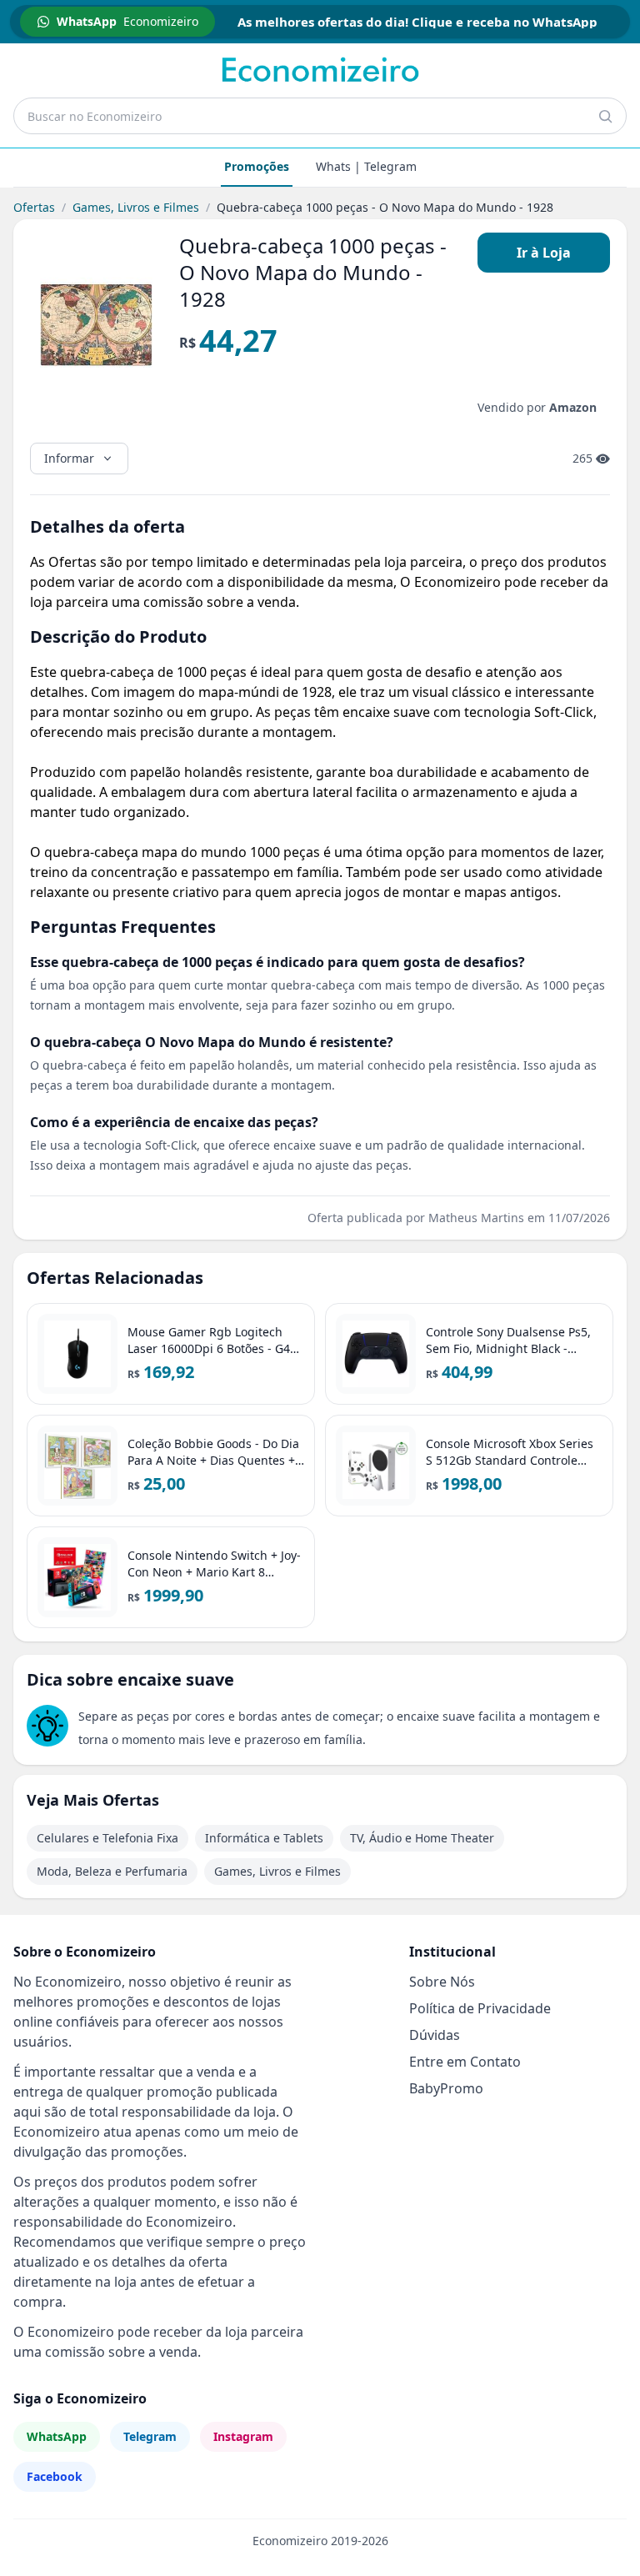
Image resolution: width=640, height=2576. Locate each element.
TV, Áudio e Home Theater (422, 1838)
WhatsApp (57, 2436)
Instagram (243, 2436)
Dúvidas (435, 2035)
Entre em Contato (465, 2062)
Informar (69, 458)
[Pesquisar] (605, 116)
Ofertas (34, 207)
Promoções (257, 166)
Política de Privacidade (480, 2008)
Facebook (55, 2476)
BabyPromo (446, 2088)
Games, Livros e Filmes (136, 207)
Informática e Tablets (264, 1838)
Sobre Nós (442, 1982)
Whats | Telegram (366, 166)
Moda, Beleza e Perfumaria (112, 1871)
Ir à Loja (544, 253)
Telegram (150, 2436)
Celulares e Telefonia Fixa (107, 1838)
